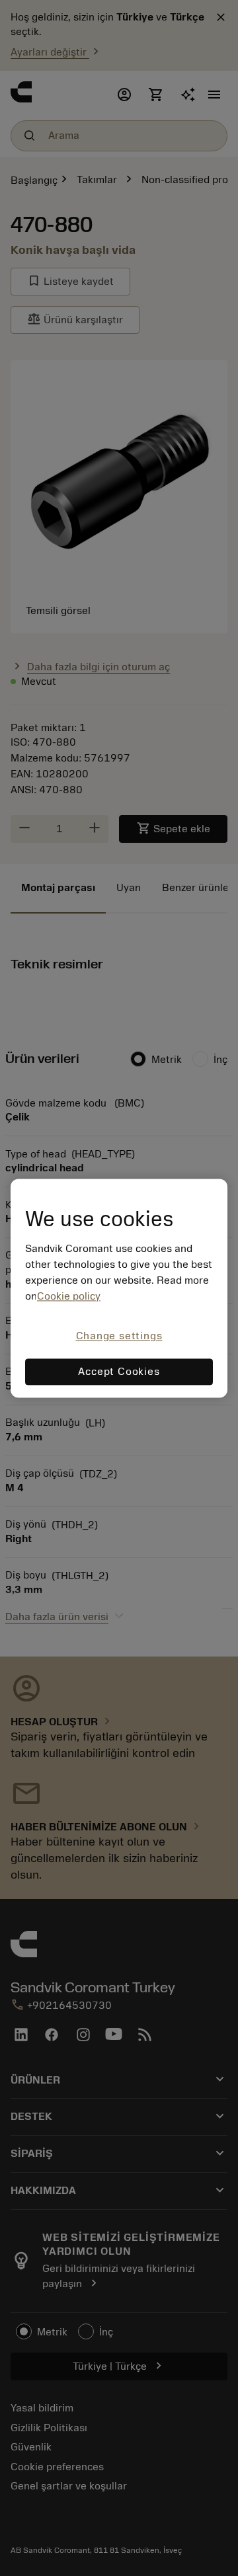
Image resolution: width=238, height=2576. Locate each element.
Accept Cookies (119, 1372)
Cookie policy (69, 1297)
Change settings (119, 1337)
